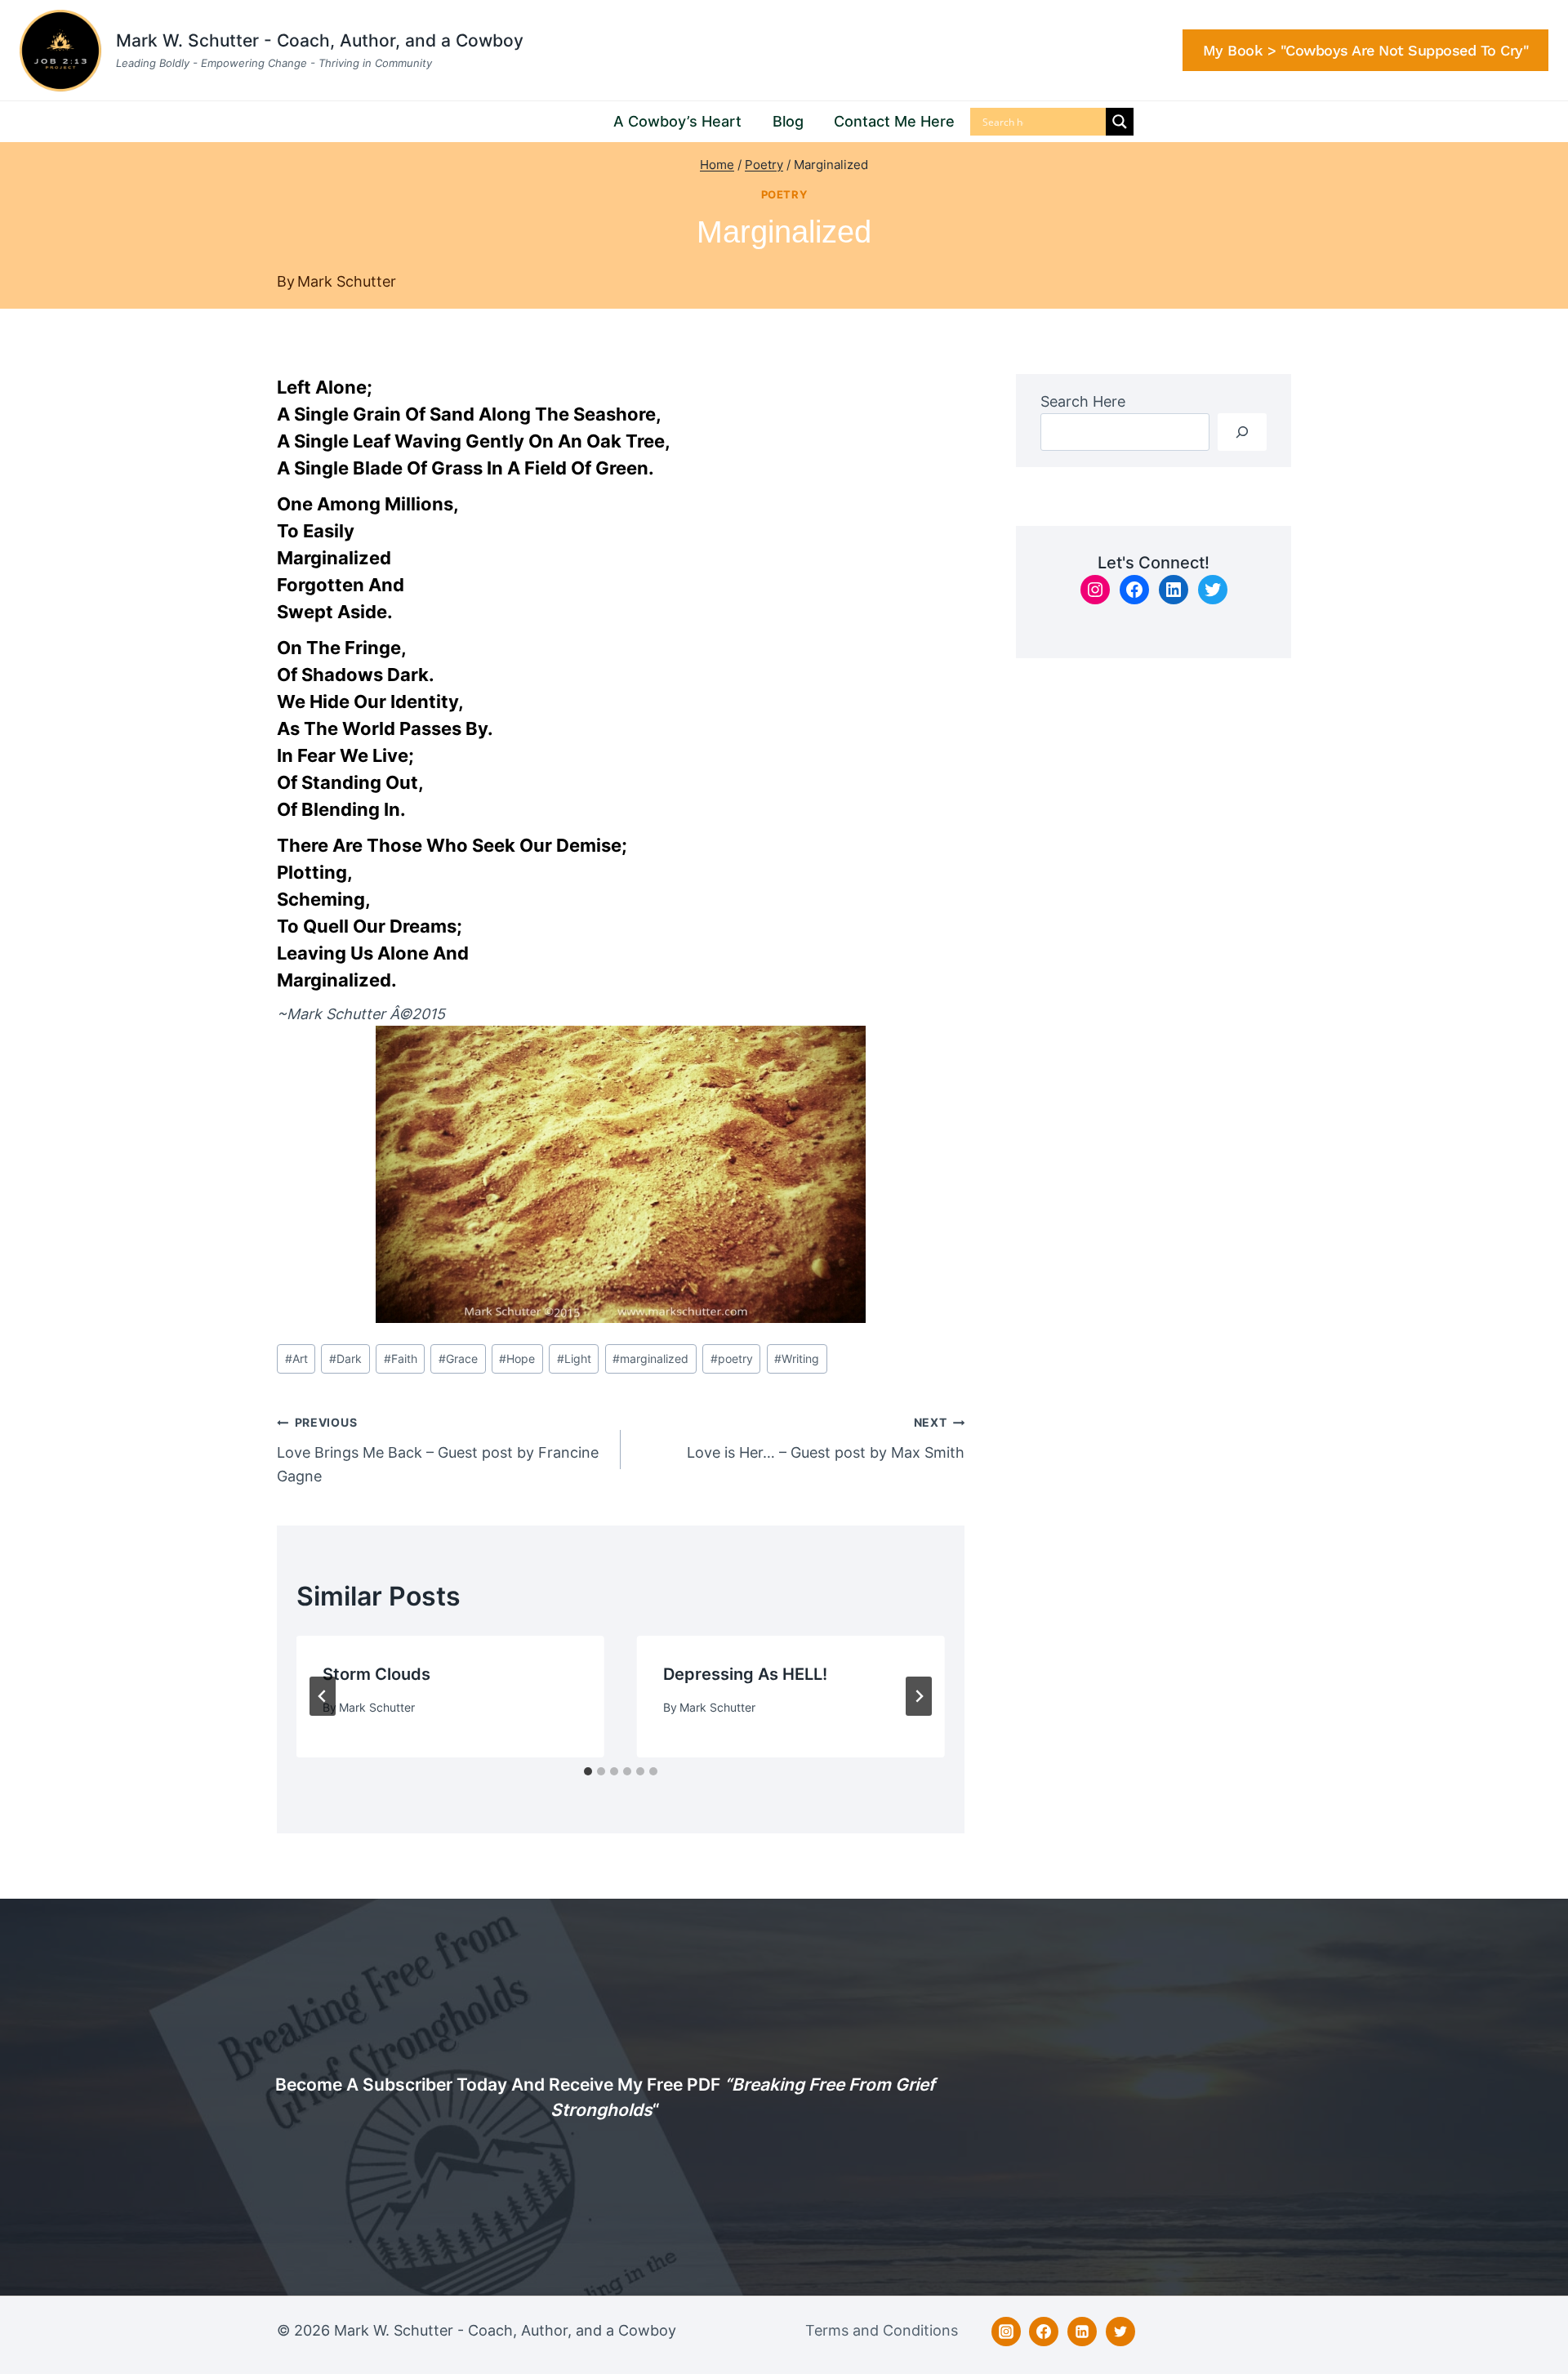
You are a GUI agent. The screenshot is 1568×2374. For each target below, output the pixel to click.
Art (296, 1358)
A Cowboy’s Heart (677, 121)
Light (574, 1358)
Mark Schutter (347, 281)
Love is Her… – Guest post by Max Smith (826, 1438)
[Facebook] (1044, 2332)
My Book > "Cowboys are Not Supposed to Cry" (1366, 50)
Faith (401, 1358)
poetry (732, 1358)
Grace (458, 1358)
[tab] (588, 1771)
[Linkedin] (1082, 2332)
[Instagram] (1006, 2332)
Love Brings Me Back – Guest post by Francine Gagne (438, 1450)
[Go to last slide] (323, 1696)
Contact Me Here (894, 121)
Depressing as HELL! (745, 1674)
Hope (517, 1358)
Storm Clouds (376, 1674)
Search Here (1083, 401)
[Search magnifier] (1120, 122)
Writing (797, 1358)
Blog (788, 121)
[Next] (919, 1696)
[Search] (1242, 432)
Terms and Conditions (882, 2330)
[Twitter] (1120, 2332)
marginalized (650, 1358)
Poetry (784, 195)
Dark (345, 1358)
